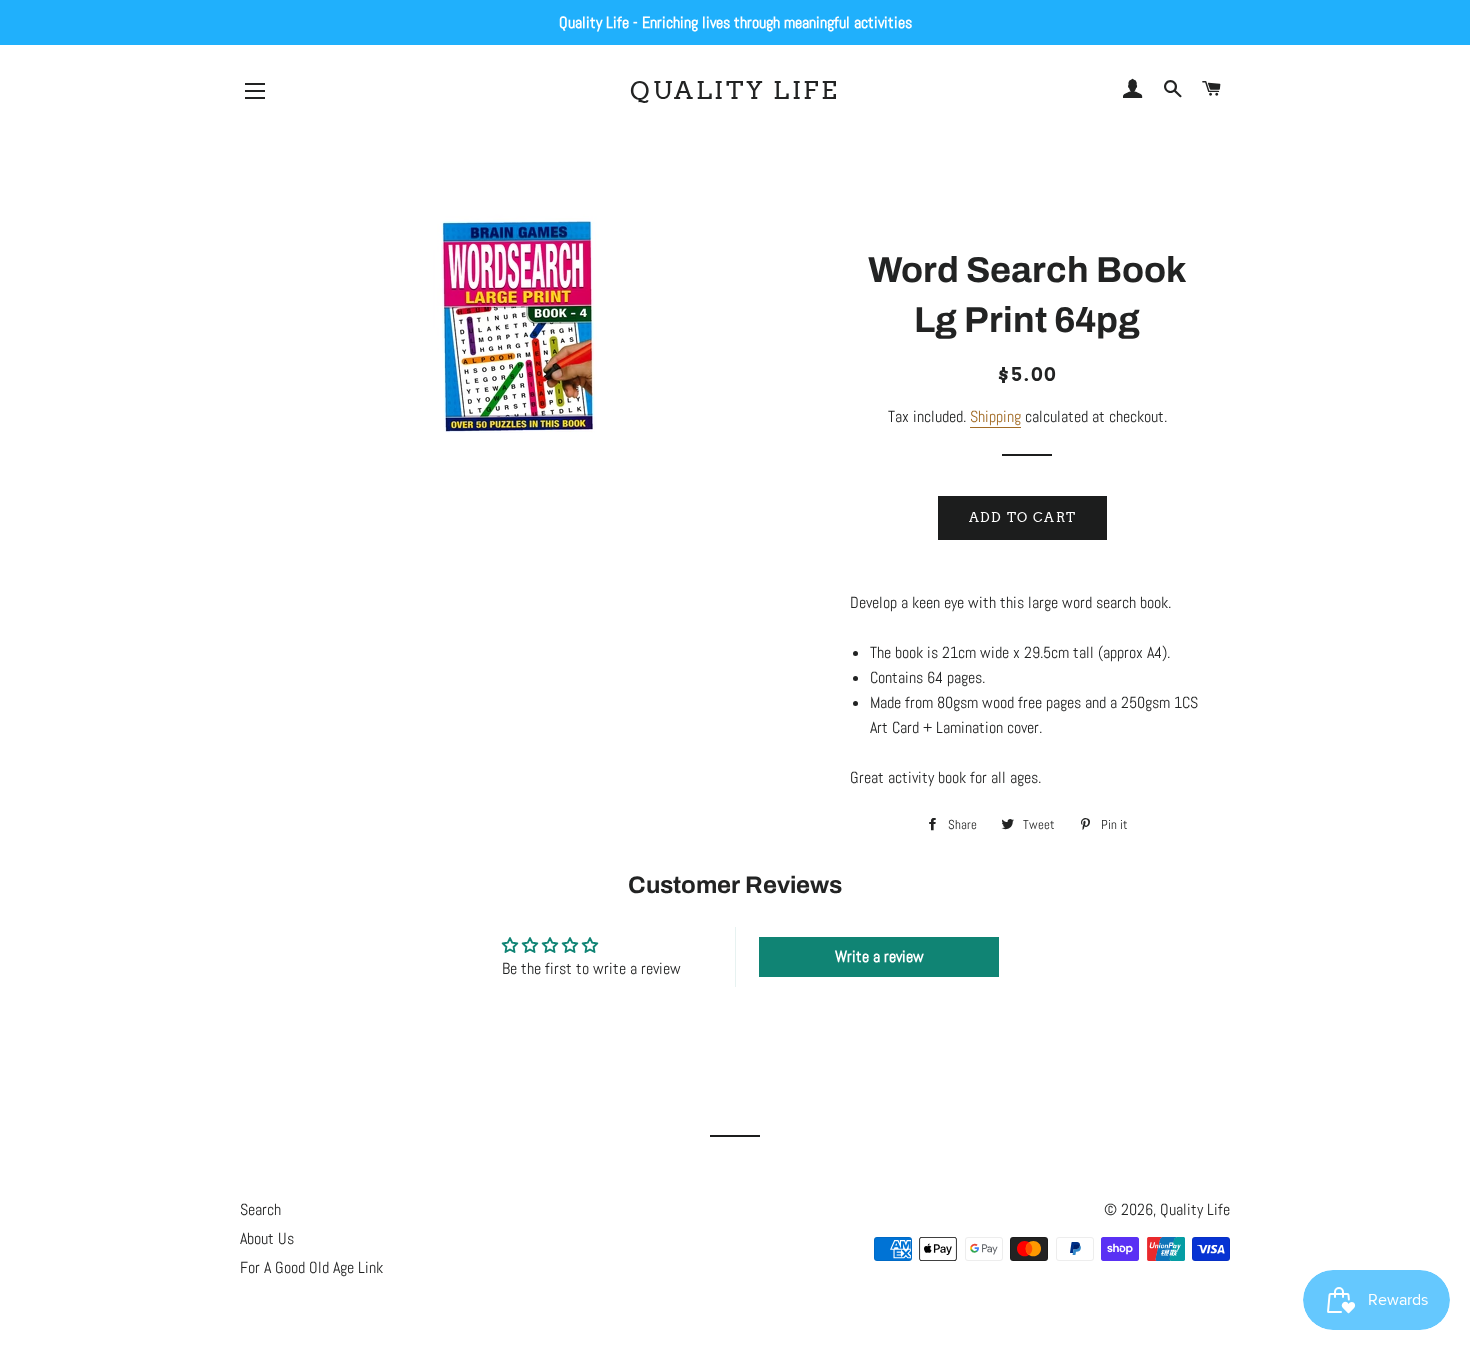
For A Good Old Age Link (311, 1267)
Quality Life (734, 90)
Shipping (995, 416)
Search (260, 1209)
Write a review (879, 956)
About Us (267, 1238)
